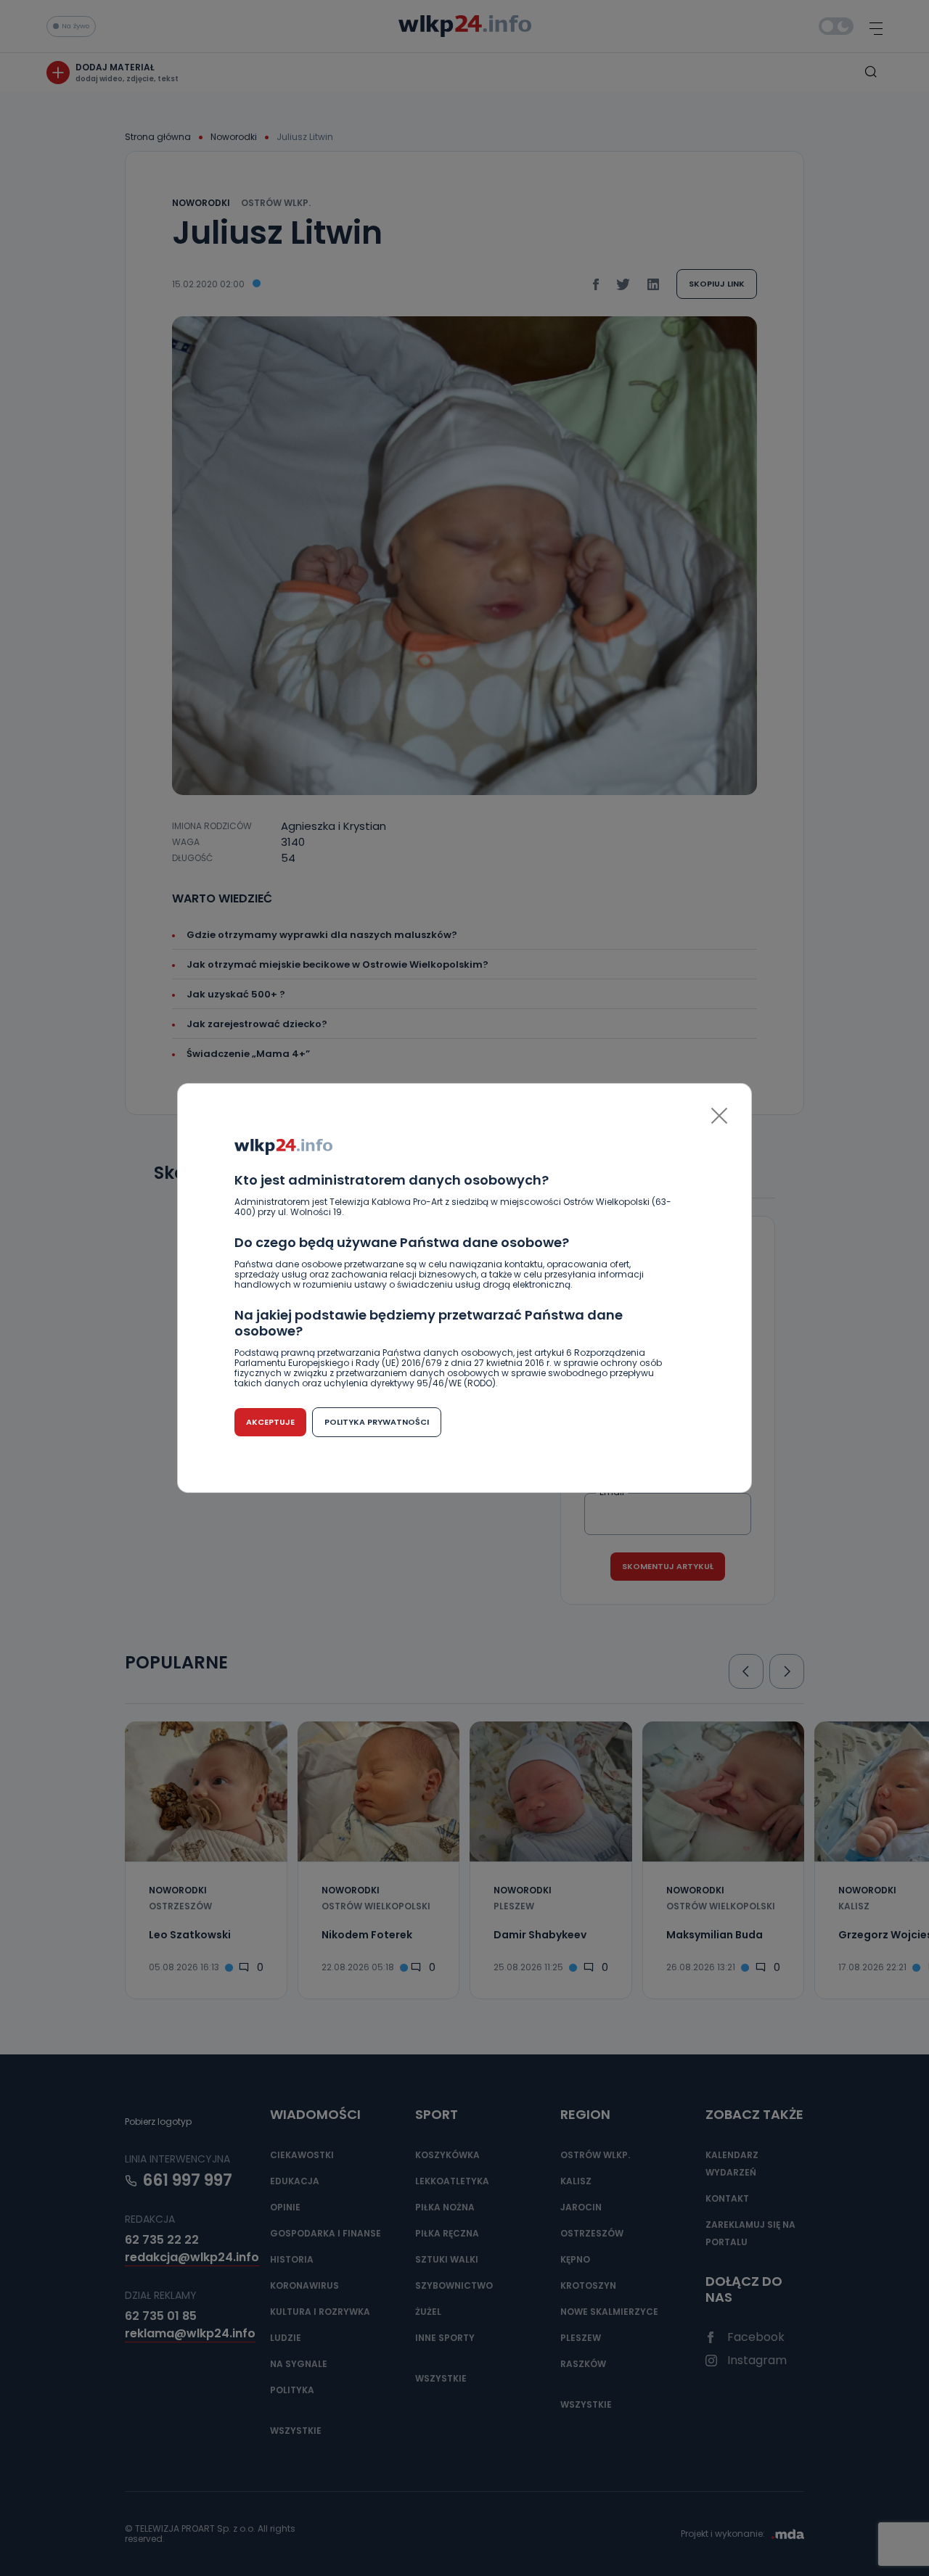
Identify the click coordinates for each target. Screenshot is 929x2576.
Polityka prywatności (377, 1422)
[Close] (719, 1116)
